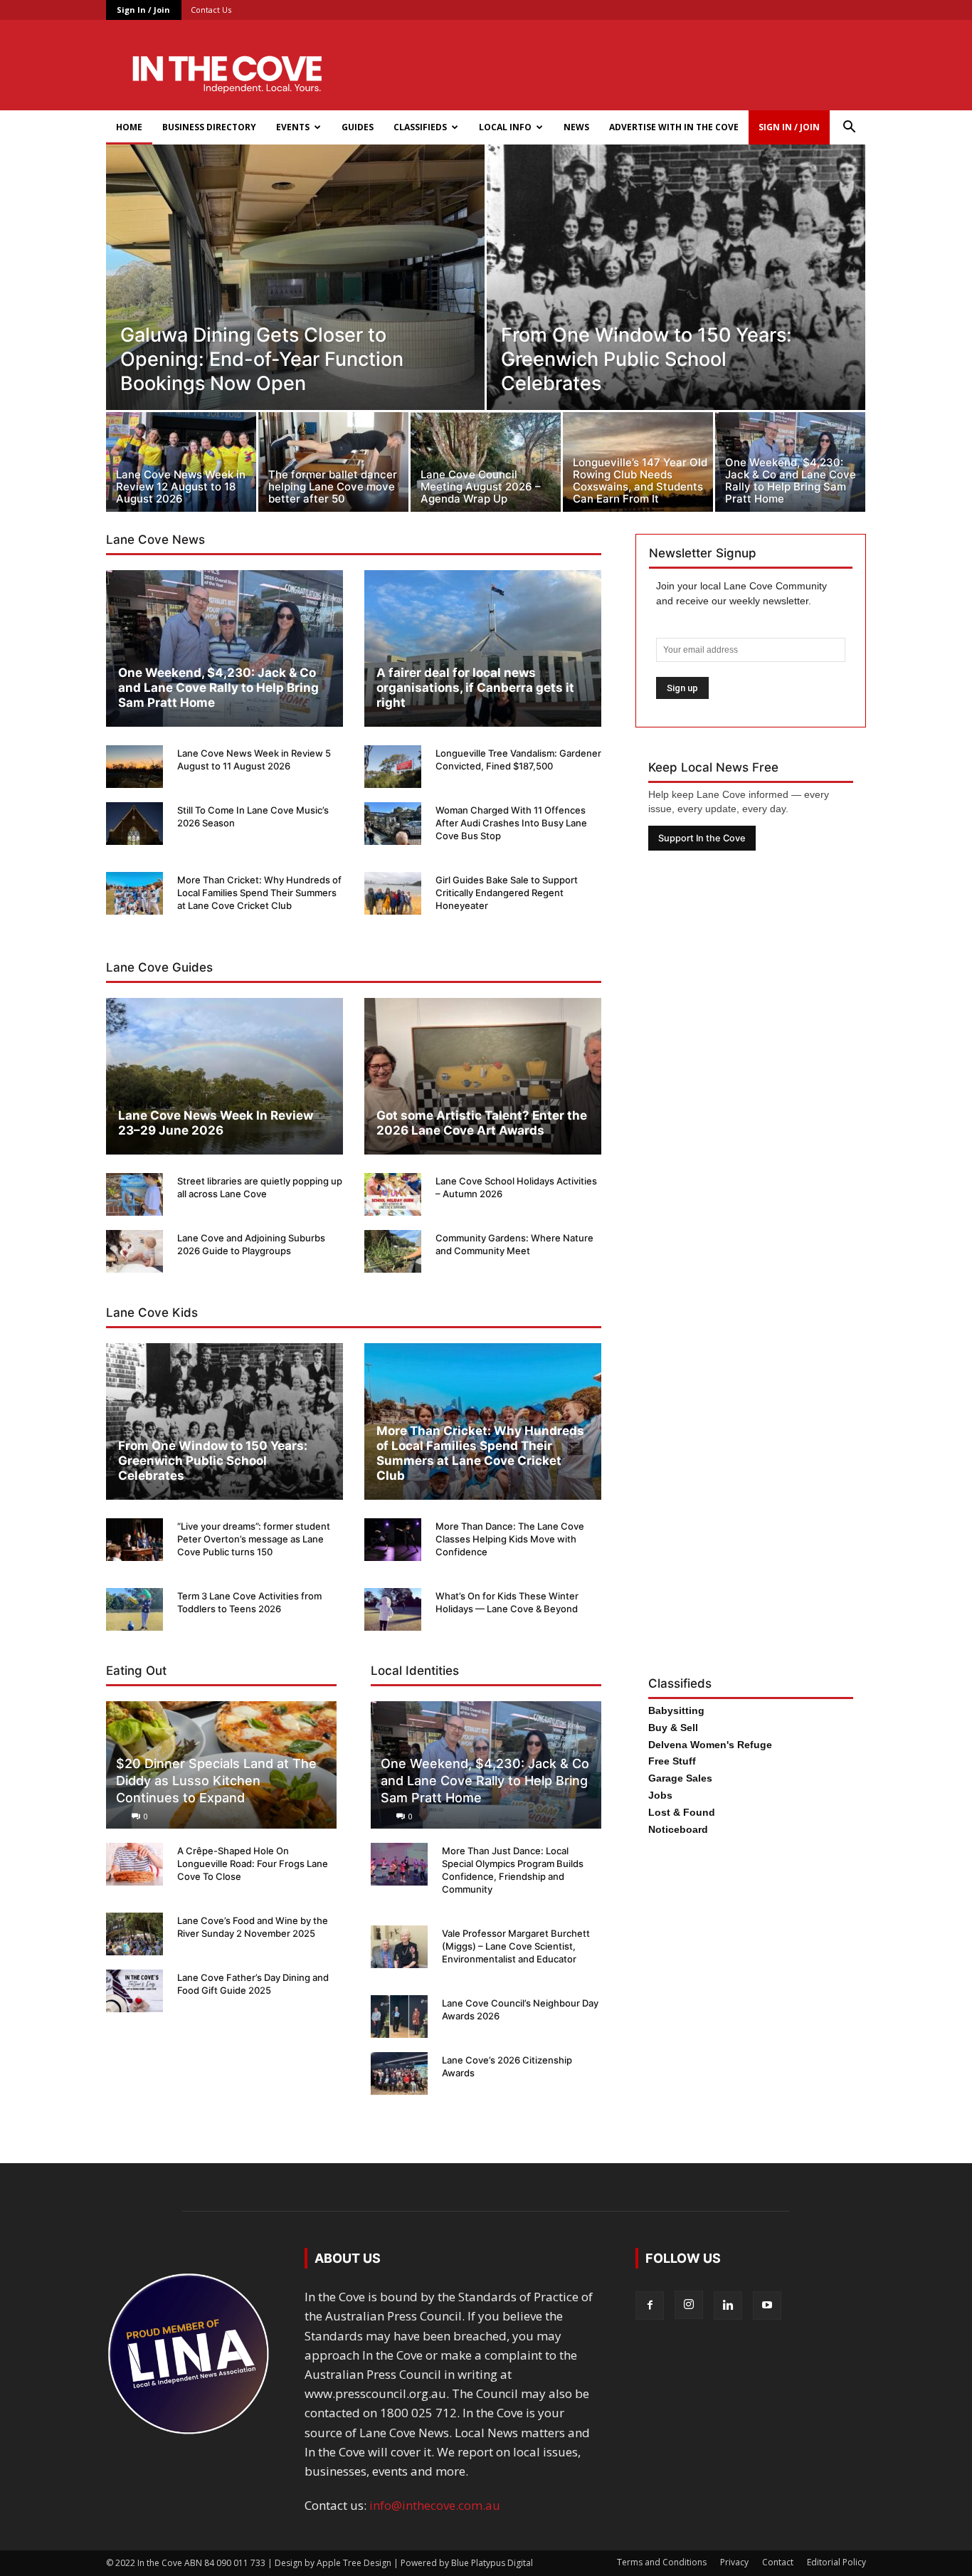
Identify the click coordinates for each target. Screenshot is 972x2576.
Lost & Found (682, 1812)
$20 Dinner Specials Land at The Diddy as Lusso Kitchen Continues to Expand (216, 1781)
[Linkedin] (728, 2306)
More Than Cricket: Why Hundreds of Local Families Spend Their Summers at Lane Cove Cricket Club (259, 893)
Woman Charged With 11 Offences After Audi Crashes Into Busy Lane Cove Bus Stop (511, 823)
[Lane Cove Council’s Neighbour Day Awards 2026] (399, 2017)
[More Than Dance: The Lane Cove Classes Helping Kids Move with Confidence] (393, 1540)
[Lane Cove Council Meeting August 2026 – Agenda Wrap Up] (486, 466)
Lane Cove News (155, 540)
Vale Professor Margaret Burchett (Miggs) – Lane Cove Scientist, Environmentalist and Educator (516, 1946)
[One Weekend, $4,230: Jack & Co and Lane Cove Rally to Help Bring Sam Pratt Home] (790, 466)
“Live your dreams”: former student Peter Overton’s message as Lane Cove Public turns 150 (254, 1539)
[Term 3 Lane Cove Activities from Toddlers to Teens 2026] (134, 1609)
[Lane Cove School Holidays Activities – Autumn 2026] (393, 1194)
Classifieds (420, 127)
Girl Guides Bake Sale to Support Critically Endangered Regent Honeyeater (507, 893)
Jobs (660, 1795)
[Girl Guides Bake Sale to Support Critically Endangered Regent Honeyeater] (393, 893)
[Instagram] (689, 2305)
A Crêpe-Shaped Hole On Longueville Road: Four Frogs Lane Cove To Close (253, 1863)
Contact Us (211, 10)
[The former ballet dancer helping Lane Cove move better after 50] (333, 466)
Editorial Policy (836, 2562)
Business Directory (209, 127)
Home (129, 127)
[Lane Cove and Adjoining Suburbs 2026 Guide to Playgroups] (134, 1251)
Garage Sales (680, 1778)
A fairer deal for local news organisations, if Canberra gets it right (475, 688)
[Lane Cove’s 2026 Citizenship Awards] (399, 2073)
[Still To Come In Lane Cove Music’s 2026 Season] (134, 824)
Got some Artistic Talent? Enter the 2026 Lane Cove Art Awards (482, 1123)
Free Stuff (672, 1761)
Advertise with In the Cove (674, 127)
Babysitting (676, 1710)
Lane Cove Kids (152, 1313)
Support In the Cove (702, 838)
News (576, 127)
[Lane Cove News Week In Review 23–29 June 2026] (224, 1076)
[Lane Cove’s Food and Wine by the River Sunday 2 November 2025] (134, 1934)
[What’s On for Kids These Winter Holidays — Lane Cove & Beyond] (393, 1609)
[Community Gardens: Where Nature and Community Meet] (393, 1251)
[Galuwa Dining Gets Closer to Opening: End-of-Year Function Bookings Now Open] (295, 309)
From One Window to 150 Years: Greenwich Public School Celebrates (213, 1461)
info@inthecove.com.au (435, 2505)
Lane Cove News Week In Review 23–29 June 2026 (216, 1123)
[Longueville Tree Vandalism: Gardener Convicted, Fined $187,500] (393, 767)
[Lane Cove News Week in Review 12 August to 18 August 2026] (181, 466)
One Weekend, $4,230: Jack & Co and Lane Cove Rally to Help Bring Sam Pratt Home (218, 688)
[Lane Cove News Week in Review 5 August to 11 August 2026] (134, 767)
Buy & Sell (673, 1728)
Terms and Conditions (662, 2562)
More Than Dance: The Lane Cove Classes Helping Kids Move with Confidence (510, 1539)
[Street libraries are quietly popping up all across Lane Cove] (134, 1194)
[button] (849, 128)
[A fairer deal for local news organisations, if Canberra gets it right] (483, 648)
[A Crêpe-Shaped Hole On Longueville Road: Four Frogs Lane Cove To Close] (134, 1864)
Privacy (734, 2562)
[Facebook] (650, 2306)
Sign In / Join (143, 10)
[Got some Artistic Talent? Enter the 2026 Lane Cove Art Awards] (483, 1076)
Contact (778, 2562)
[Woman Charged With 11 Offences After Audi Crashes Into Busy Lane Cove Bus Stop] (393, 824)
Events (293, 127)
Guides (358, 127)
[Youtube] (767, 2306)
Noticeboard (678, 1829)
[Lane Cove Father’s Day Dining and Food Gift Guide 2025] (134, 1991)
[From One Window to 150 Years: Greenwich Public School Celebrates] (676, 309)
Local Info (505, 127)
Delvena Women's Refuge (710, 1745)
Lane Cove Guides (159, 967)
